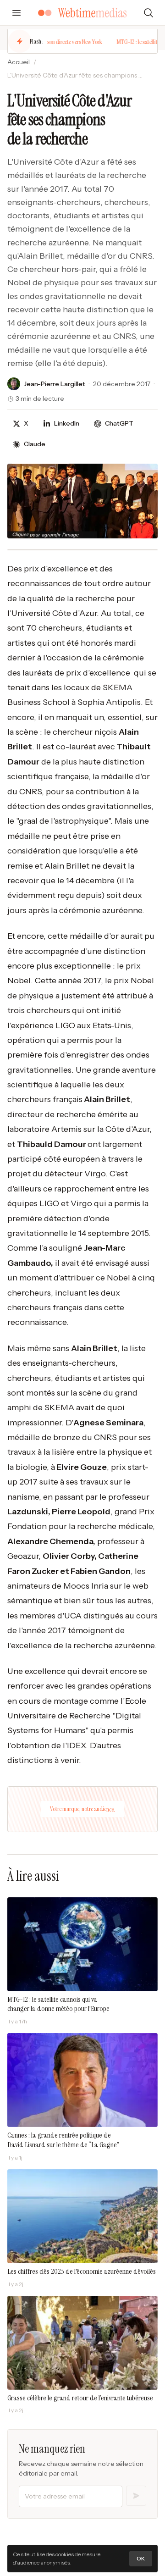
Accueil (19, 62)
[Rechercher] (148, 13)
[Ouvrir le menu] (16, 13)
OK (141, 2558)
